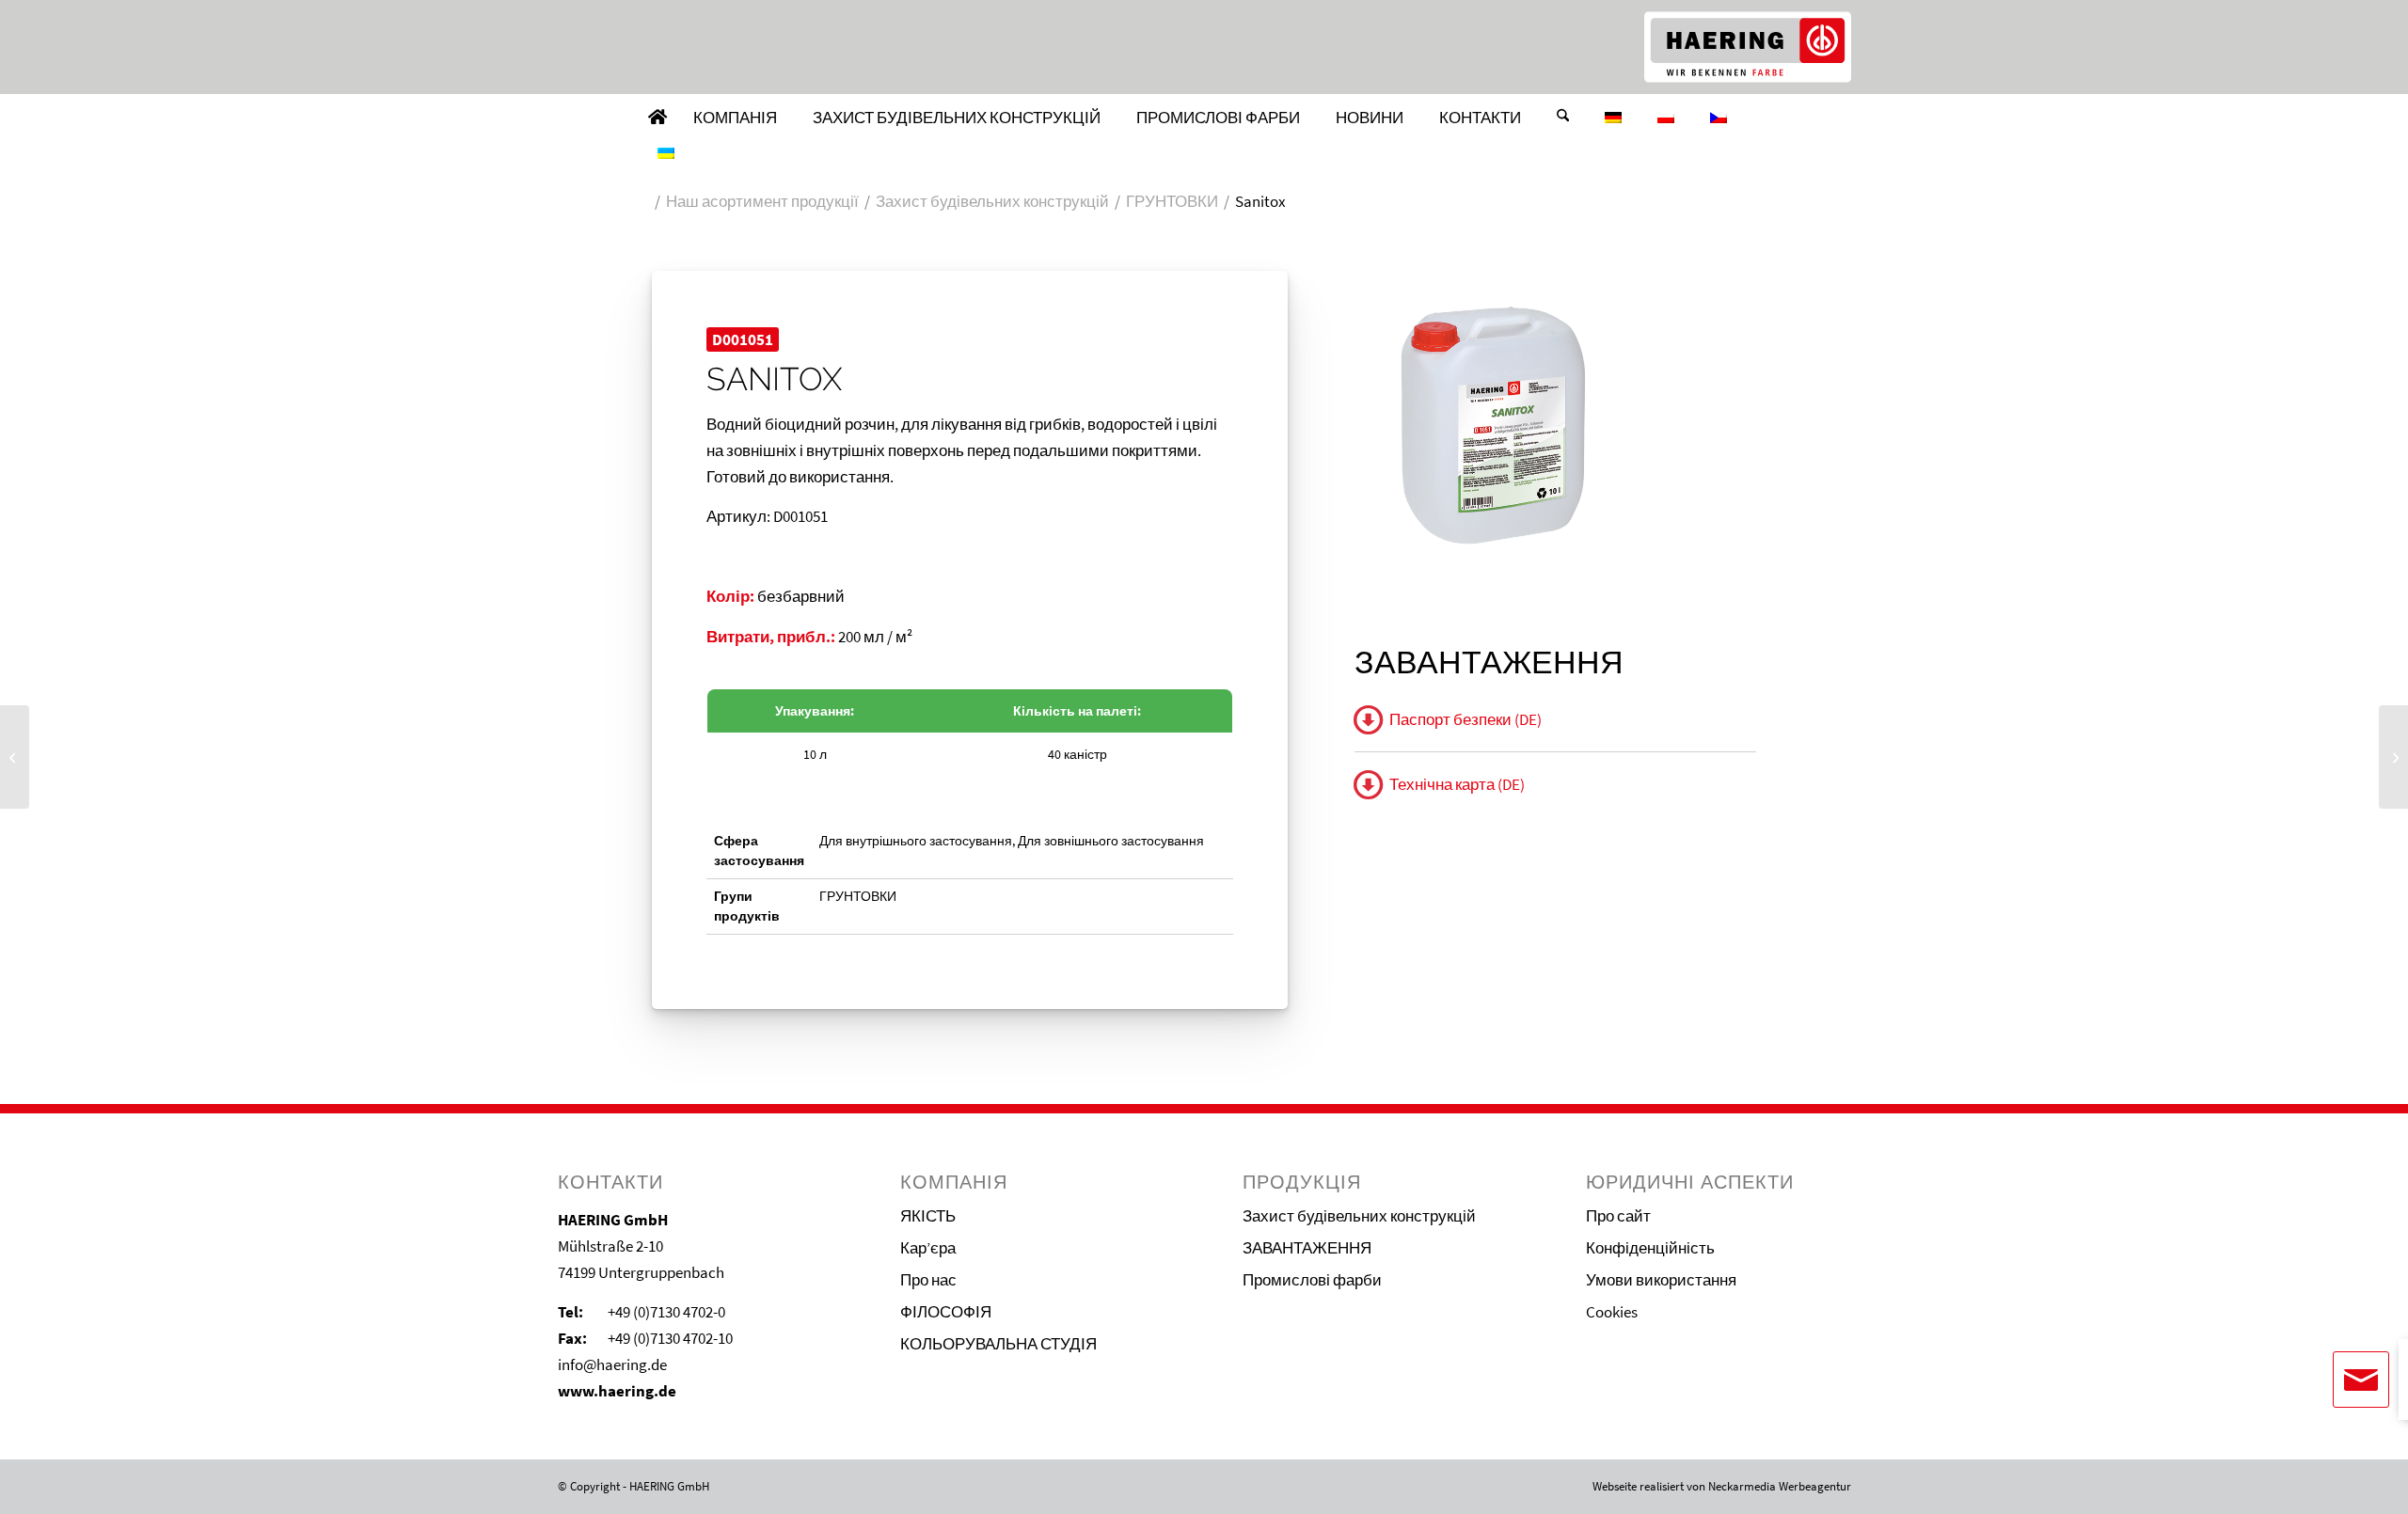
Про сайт (1618, 1216)
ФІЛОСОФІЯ (946, 1312)
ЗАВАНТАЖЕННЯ (1307, 1248)
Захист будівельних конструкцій (1359, 1216)
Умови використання (1661, 1280)
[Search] (1563, 118)
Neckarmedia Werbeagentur (1780, 1486)
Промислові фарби (1312, 1280)
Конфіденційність (1650, 1248)
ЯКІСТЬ (928, 1216)
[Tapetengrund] (2393, 757)
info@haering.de (612, 1364)
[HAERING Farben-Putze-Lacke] (1748, 47)
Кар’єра (928, 1248)
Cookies (1612, 1312)
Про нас (928, 1280)
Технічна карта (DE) (1457, 784)
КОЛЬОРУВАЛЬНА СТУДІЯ (998, 1344)
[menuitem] (657, 118)
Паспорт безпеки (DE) (1465, 719)
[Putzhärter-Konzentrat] (15, 757)
